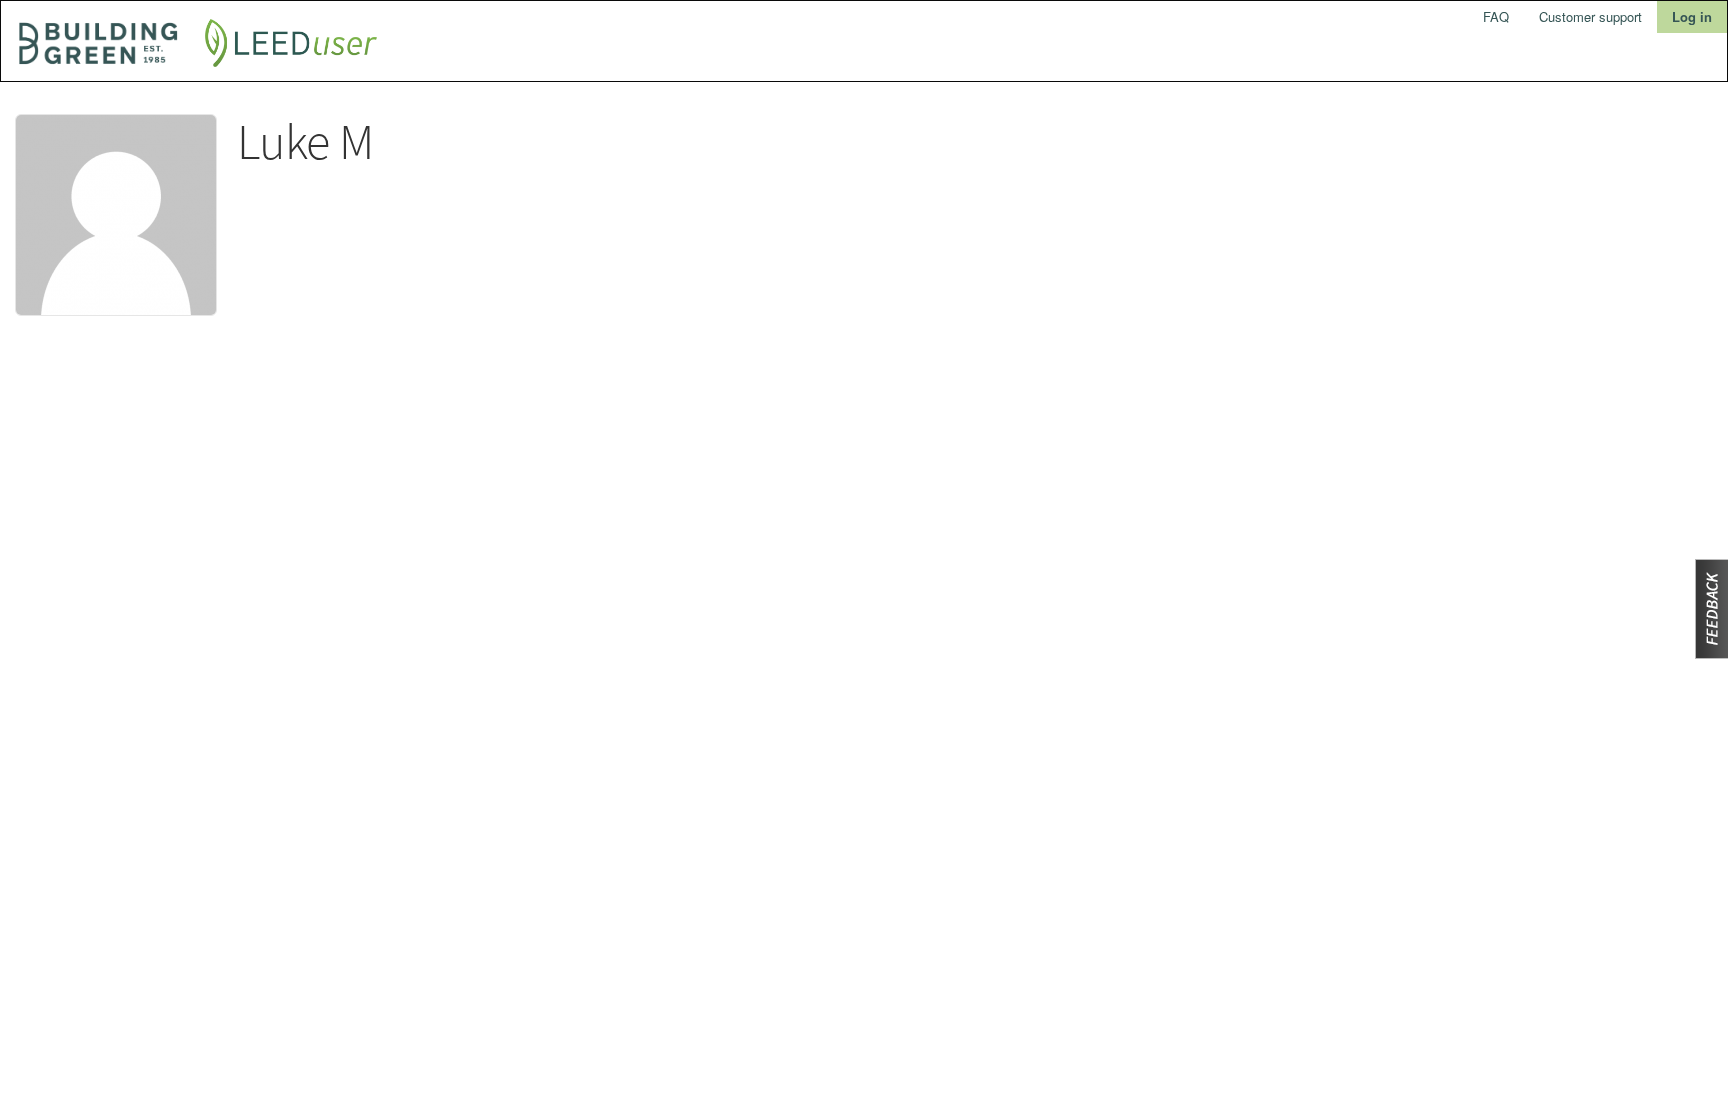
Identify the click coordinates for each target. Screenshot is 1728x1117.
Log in (1692, 16)
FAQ (1496, 16)
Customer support (1590, 16)
